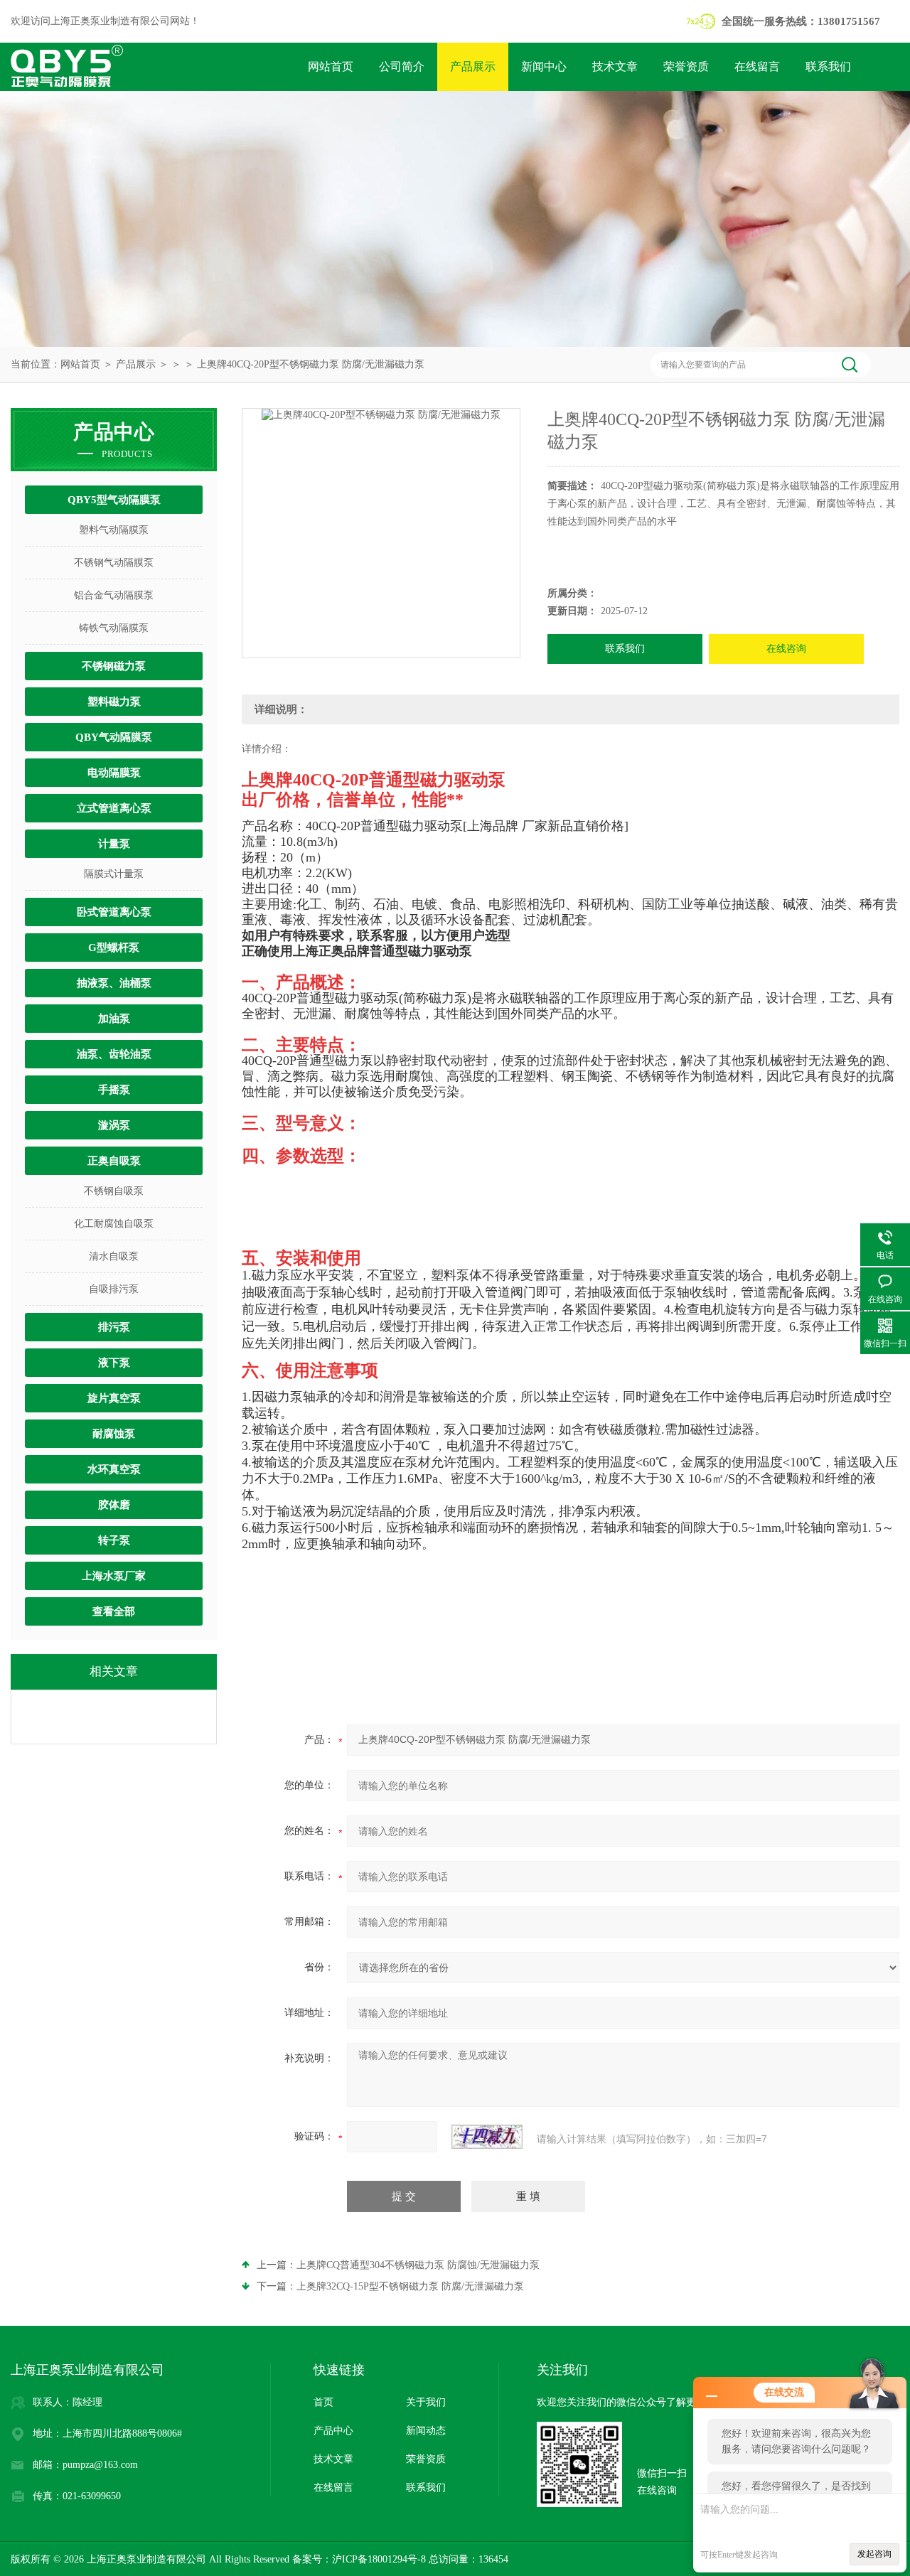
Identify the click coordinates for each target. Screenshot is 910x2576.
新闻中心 (544, 66)
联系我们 (828, 66)
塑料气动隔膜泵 (114, 530)
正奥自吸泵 (114, 1161)
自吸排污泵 (114, 1289)
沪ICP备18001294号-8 (379, 2559)
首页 (323, 2402)
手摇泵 (114, 1090)
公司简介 (402, 66)
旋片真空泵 (114, 1398)
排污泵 (114, 1327)
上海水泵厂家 (114, 1576)
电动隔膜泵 (114, 773)
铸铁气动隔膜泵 (114, 628)
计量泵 (114, 844)
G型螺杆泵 (114, 948)
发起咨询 (874, 2554)
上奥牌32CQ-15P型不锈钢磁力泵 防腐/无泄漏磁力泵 (410, 2286)
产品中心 (333, 2431)
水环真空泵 (114, 1469)
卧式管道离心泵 (114, 912)
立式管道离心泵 (114, 808)
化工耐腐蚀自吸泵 (114, 1224)
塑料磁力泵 (114, 702)
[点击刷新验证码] (487, 2137)
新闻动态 (426, 2431)
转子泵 (114, 1540)
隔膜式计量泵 (114, 874)
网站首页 (331, 66)
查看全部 (114, 1611)
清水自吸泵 (114, 1256)
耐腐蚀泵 (114, 1434)
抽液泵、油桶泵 (114, 983)
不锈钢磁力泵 (114, 666)
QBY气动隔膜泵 (114, 737)
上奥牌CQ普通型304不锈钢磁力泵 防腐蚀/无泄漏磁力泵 (418, 2265)
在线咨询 (786, 649)
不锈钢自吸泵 (114, 1191)
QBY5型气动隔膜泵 (114, 500)
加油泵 (114, 1019)
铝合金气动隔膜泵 (114, 595)
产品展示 (473, 66)
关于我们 (426, 2402)
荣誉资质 (686, 66)
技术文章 (615, 66)
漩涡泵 (114, 1125)
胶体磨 (114, 1505)
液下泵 (114, 1363)
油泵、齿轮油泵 (114, 1054)
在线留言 (757, 66)
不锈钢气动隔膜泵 (114, 563)
